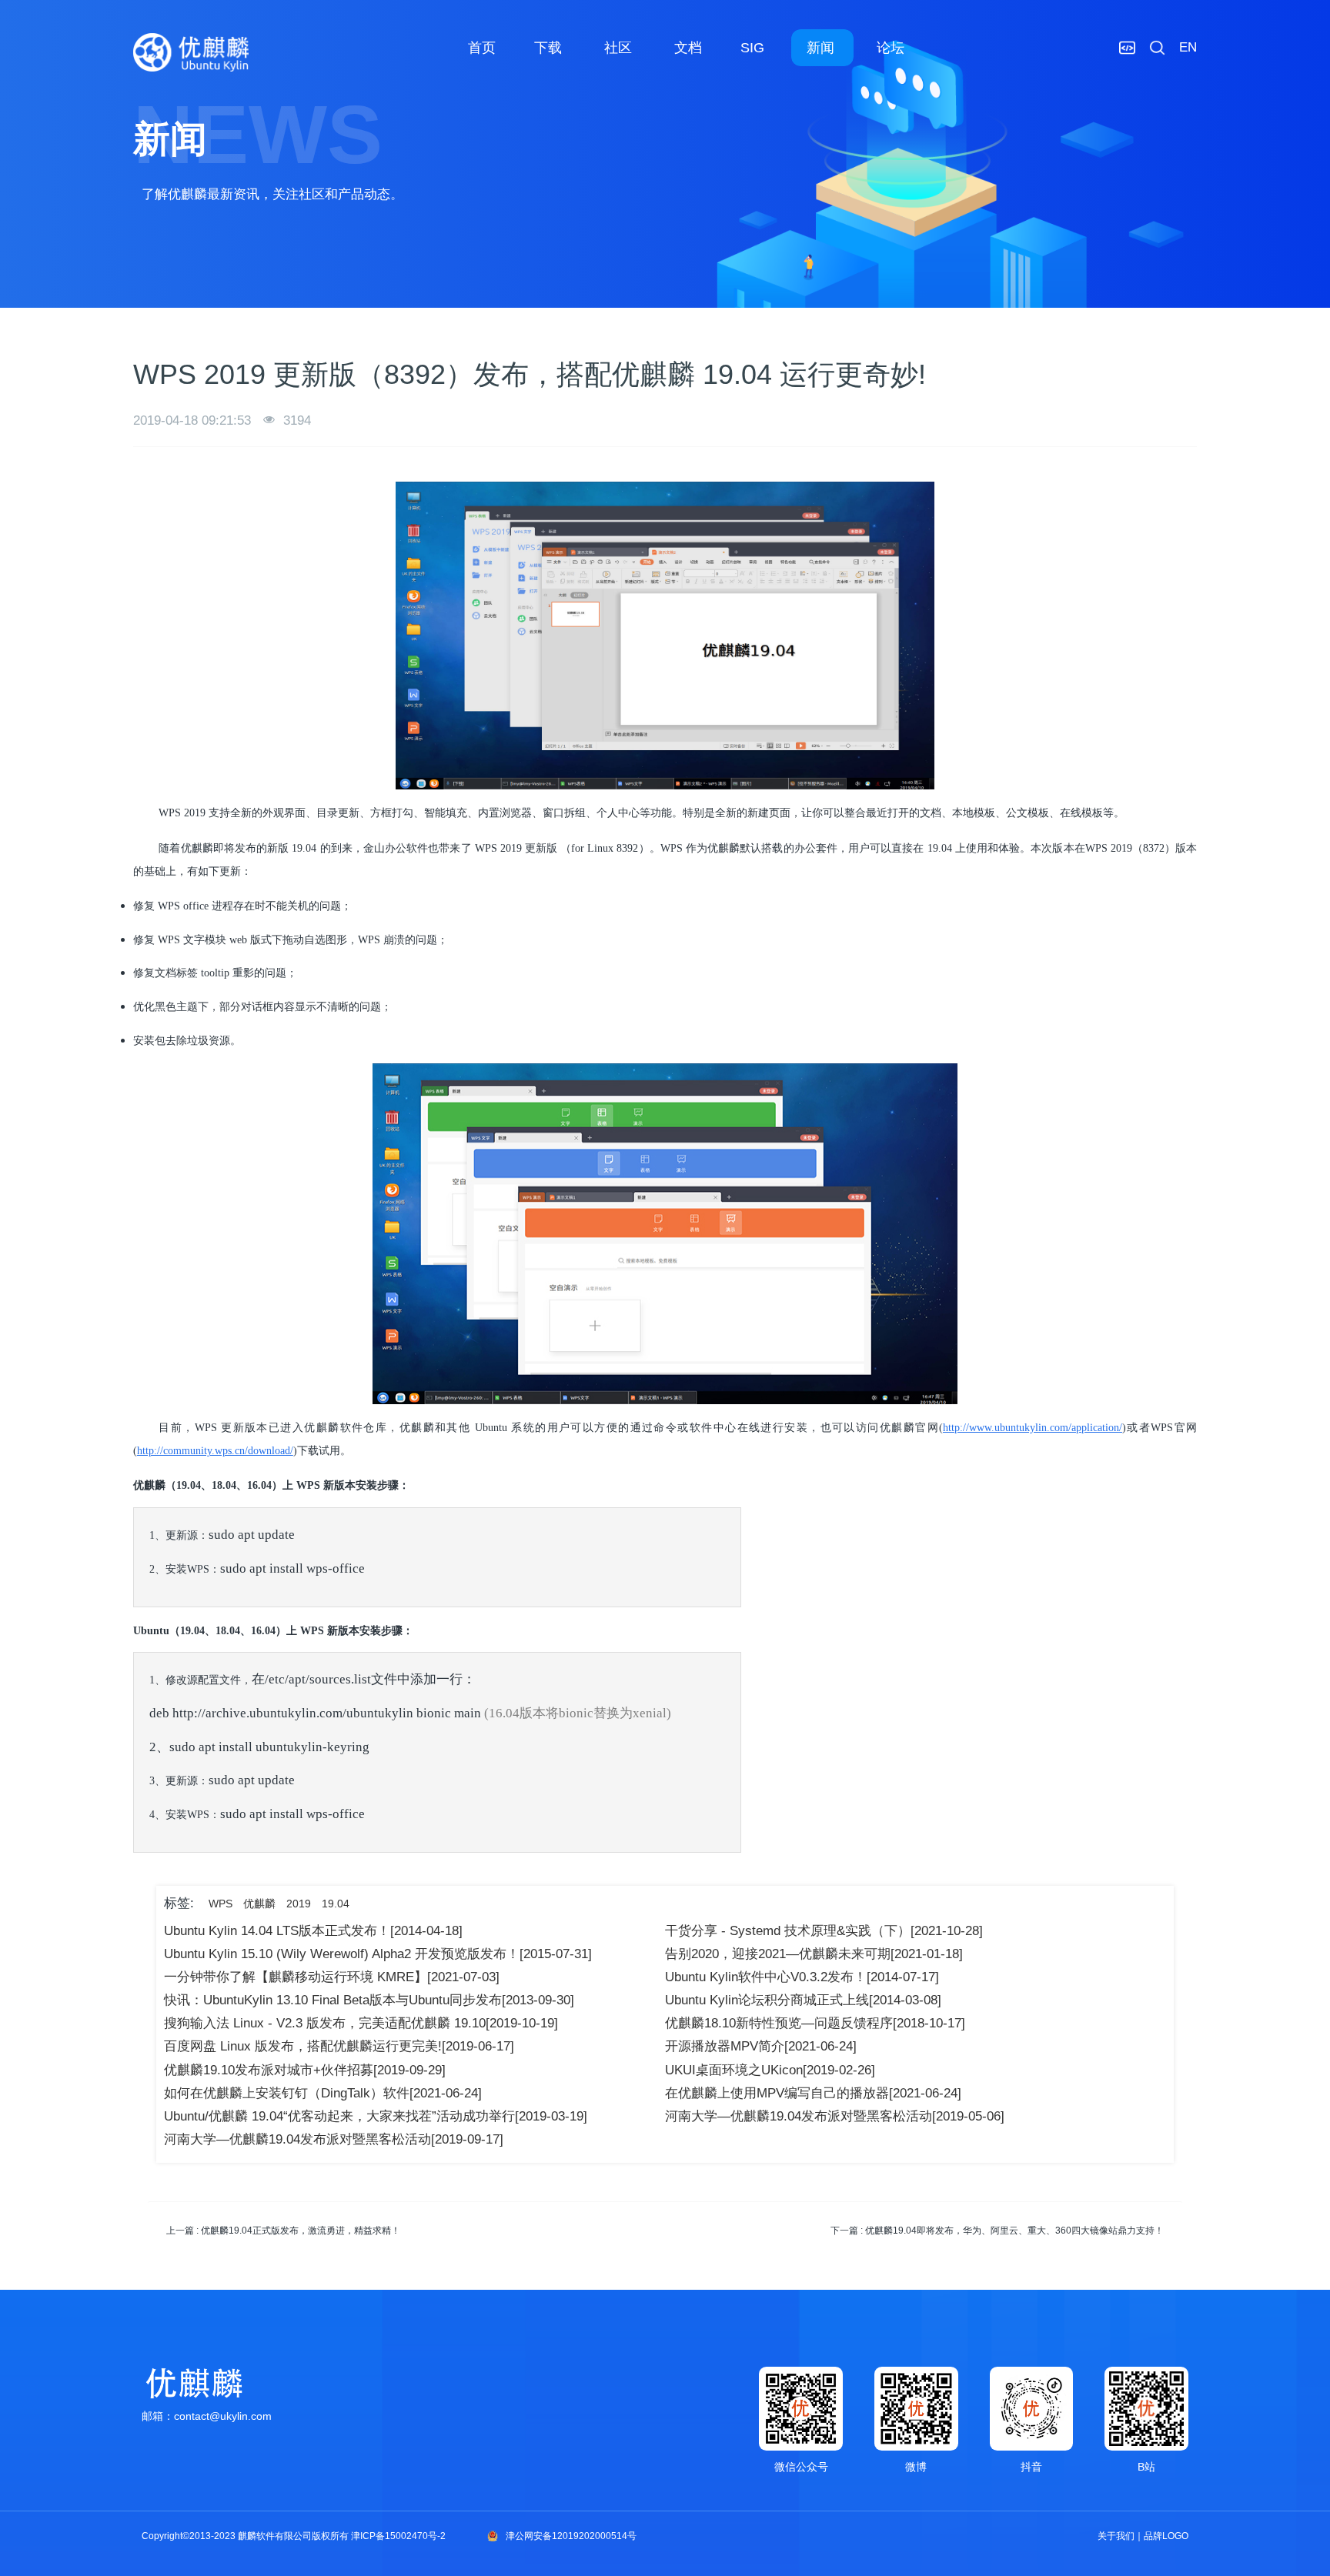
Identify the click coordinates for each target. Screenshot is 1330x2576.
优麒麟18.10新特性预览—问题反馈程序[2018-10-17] (815, 2023)
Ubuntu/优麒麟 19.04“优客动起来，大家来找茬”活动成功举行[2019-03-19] (376, 2116)
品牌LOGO (1166, 2536)
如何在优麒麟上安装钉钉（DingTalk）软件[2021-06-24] (323, 2093)
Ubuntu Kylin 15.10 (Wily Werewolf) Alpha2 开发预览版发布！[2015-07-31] (378, 1954)
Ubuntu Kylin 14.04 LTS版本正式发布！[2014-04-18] (313, 1931)
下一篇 (997, 2231)
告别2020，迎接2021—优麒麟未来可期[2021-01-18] (814, 1954)
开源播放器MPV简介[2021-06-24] (761, 2046)
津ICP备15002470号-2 (398, 2536)
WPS (221, 1904)
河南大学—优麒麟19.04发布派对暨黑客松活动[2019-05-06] (835, 2116)
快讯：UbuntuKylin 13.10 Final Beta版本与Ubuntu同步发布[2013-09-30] (369, 2000)
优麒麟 (259, 1904)
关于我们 (1116, 2536)
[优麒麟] (191, 52)
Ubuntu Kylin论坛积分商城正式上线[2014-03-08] (803, 2000)
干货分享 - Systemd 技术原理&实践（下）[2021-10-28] (824, 1931)
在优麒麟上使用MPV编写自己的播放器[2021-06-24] (813, 2093)
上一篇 (283, 2231)
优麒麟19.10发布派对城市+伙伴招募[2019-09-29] (305, 2070)
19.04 (336, 1904)
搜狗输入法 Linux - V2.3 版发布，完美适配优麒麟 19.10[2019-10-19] (361, 2023)
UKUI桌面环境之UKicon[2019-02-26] (770, 2070)
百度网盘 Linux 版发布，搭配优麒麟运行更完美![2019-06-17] (339, 2046)
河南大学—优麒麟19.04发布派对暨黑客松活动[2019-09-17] (334, 2139)
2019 (299, 1904)
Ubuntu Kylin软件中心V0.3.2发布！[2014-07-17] (802, 1977)
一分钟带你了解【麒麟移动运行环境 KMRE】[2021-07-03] (332, 1977)
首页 (482, 48)
